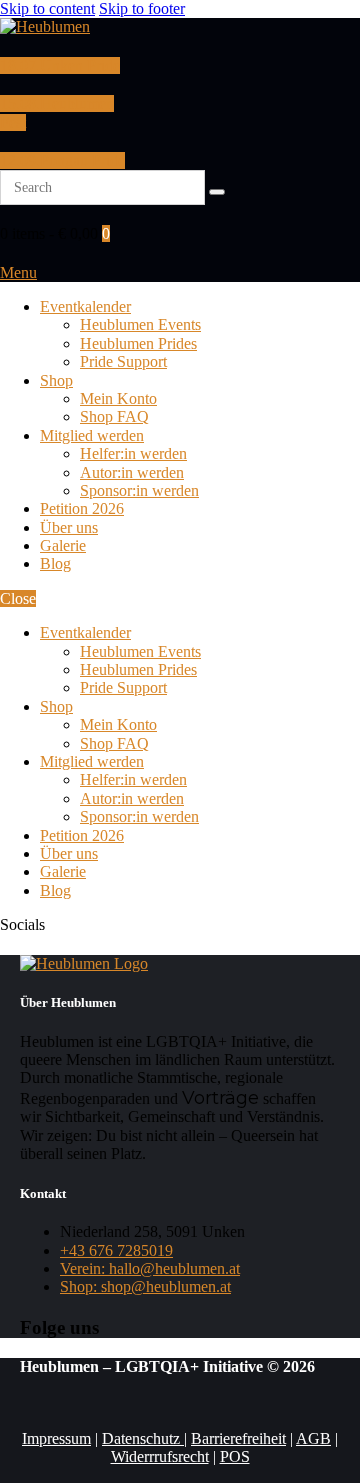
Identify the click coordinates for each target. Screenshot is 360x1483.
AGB (313, 1438)
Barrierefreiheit (238, 1438)
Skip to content (47, 8)
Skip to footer (142, 8)
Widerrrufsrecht (160, 1456)
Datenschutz (143, 1438)
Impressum (56, 1438)
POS (235, 1456)
